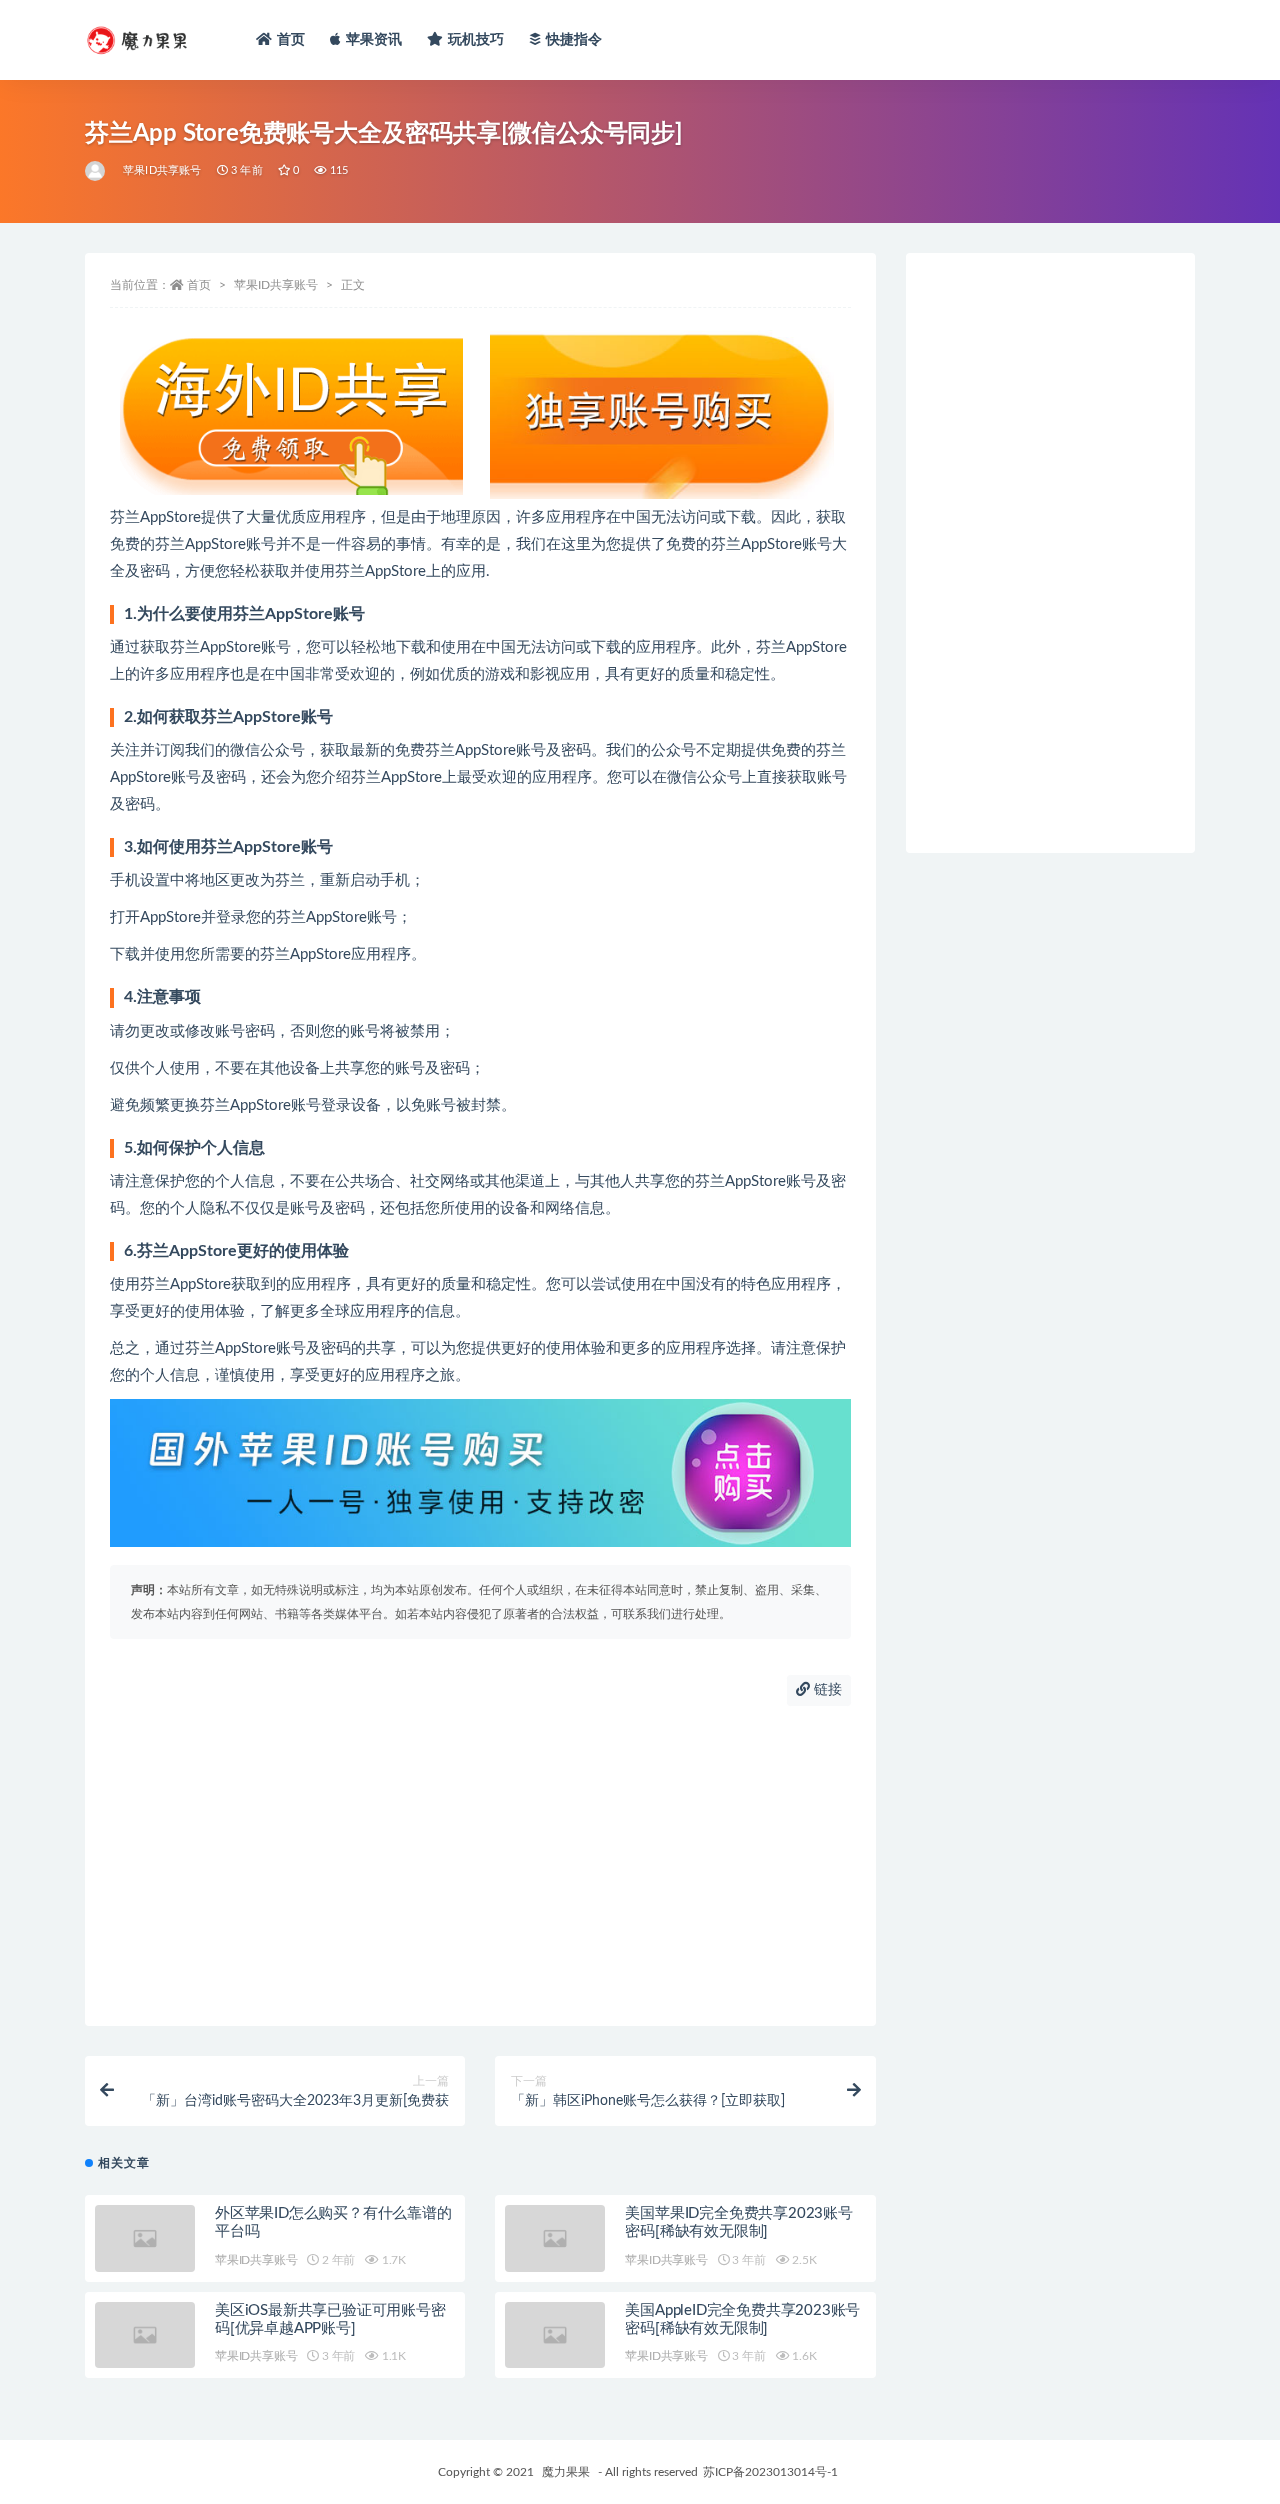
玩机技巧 (476, 40)
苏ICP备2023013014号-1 (770, 2472)
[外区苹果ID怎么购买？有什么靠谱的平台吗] (145, 2238)
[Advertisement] (480, 1866)
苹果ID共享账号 (162, 170)
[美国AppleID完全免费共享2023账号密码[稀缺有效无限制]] (555, 2335)
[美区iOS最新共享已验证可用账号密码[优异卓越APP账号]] (145, 2335)
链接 (826, 1690)
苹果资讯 (374, 40)
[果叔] (96, 171)
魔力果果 (566, 2472)
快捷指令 (574, 40)
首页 (291, 40)
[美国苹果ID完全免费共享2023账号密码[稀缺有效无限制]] (555, 2238)
